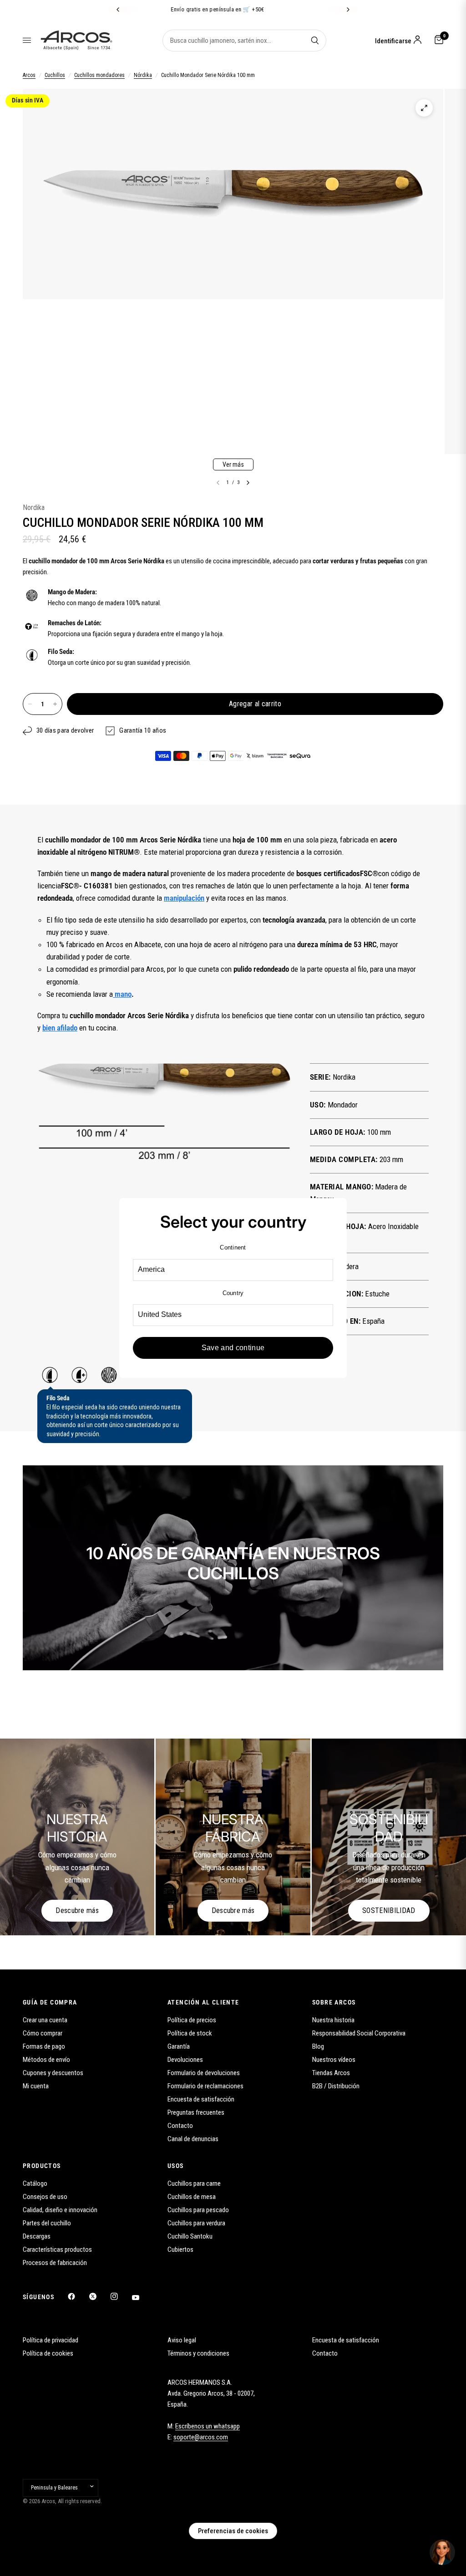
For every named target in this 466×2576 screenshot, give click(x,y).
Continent (233, 1247)
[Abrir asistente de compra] (442, 2552)
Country (233, 1293)
